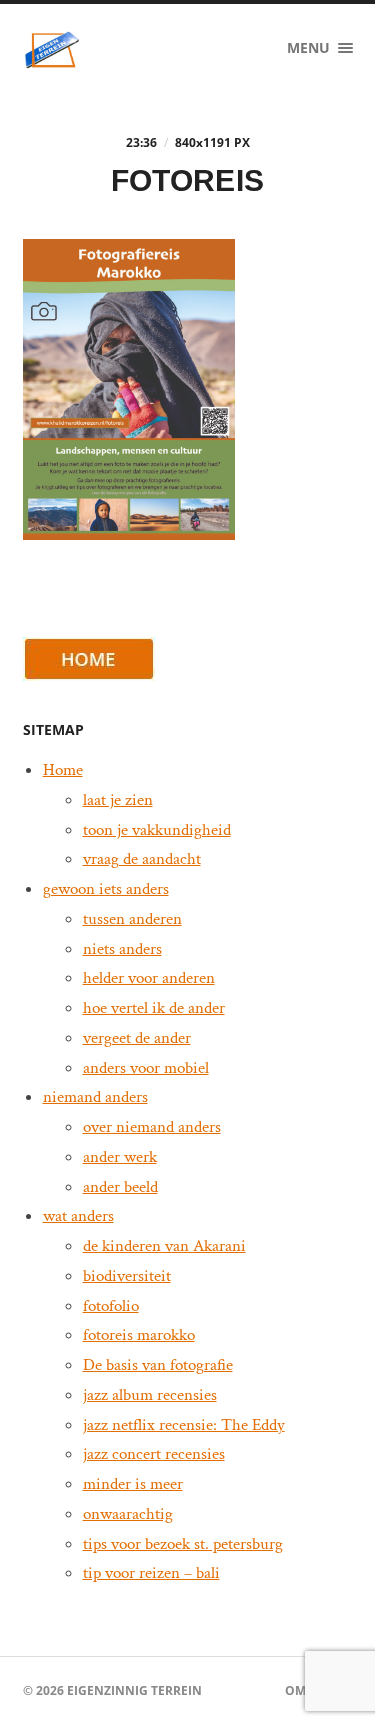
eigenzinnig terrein (134, 1690)
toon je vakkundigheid (157, 830)
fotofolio (111, 1306)
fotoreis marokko (139, 1335)
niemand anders (95, 1097)
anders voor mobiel (146, 1068)
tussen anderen (132, 919)
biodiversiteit (127, 1276)
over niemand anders (152, 1127)
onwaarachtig (128, 1514)
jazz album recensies (150, 1395)
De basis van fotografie (158, 1365)
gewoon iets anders (106, 889)
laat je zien (118, 800)
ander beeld (120, 1187)
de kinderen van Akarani (164, 1246)
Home (63, 770)
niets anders (122, 949)
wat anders (78, 1216)
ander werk (120, 1157)
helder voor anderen (149, 978)
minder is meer (133, 1484)
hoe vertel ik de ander (154, 1008)
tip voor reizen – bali (151, 1573)
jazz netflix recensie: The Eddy (184, 1425)
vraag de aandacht (142, 859)
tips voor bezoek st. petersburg (183, 1544)
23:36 (141, 142)
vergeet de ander (137, 1038)
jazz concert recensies (154, 1454)
